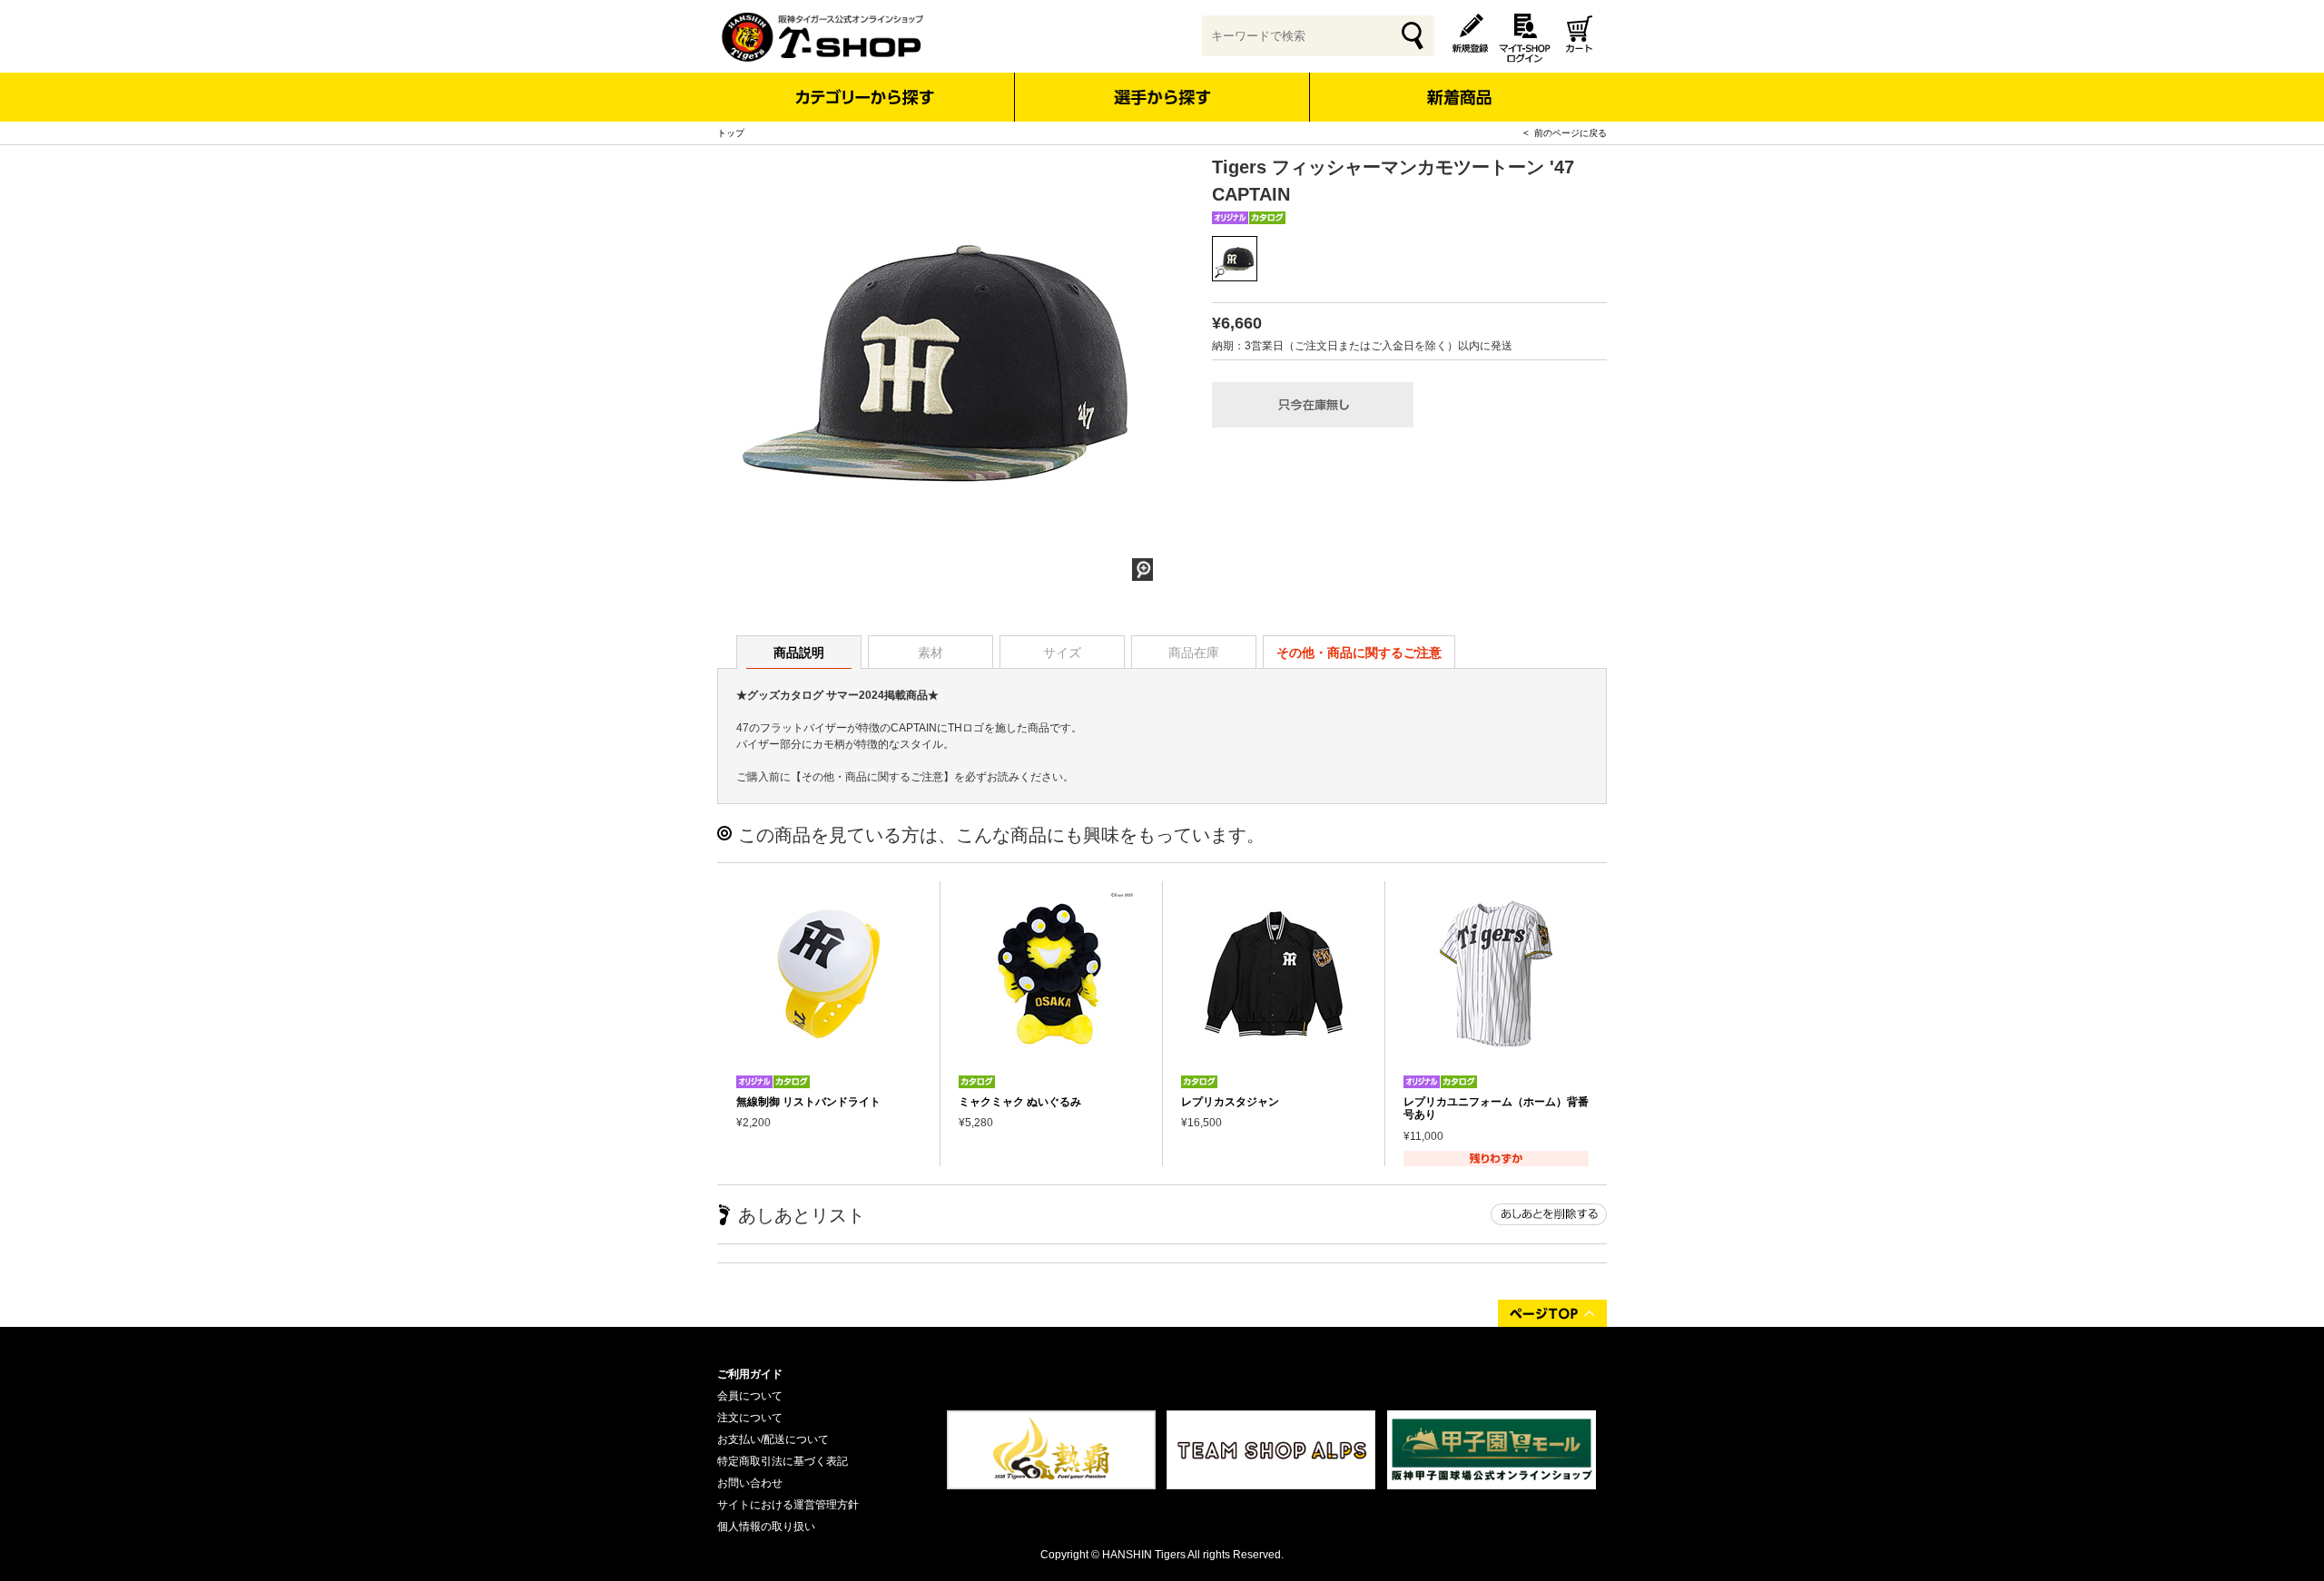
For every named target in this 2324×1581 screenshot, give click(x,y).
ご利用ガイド (750, 1374)
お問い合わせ (750, 1483)
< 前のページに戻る (1565, 133)
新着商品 (1458, 85)
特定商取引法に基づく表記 (783, 1461)
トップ (731, 133)
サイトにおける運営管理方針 (788, 1505)
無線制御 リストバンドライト (808, 1102)
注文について (750, 1418)
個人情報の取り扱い (766, 1527)
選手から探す (1162, 97)
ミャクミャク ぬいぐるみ (1020, 1102)
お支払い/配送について (773, 1439)
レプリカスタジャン (1230, 1102)
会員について (750, 1396)
